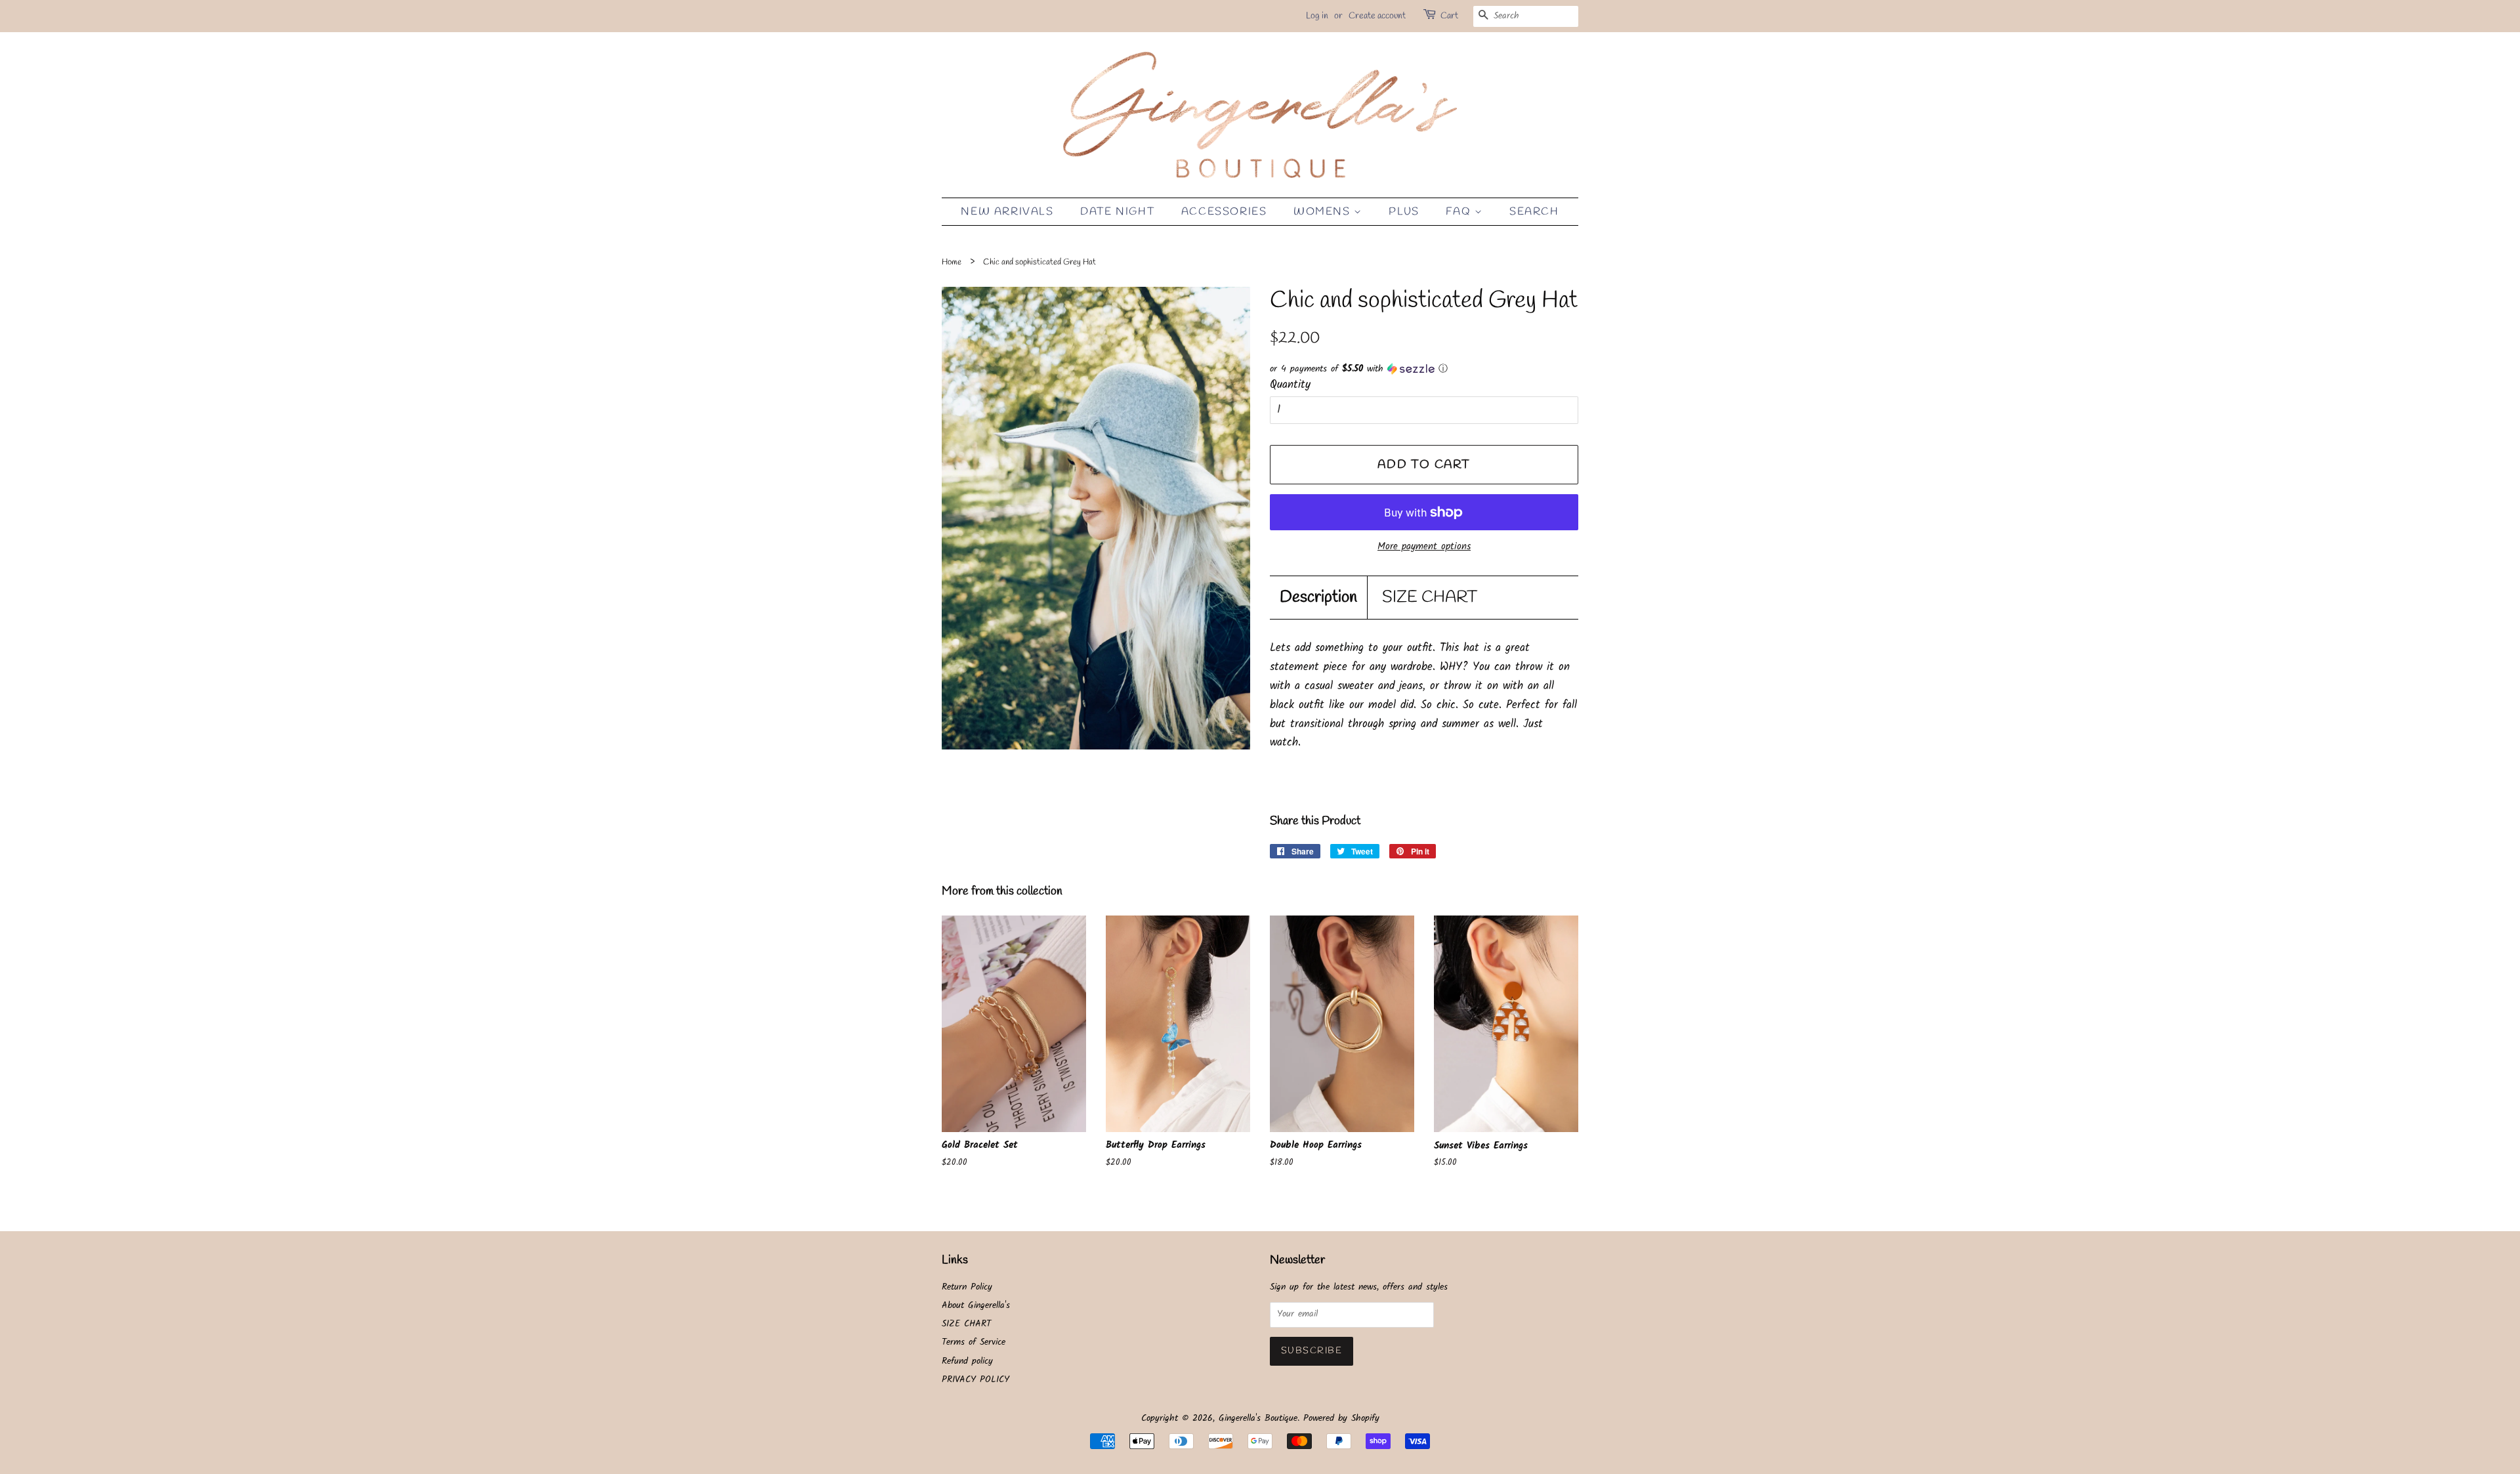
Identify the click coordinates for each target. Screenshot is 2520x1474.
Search (1534, 212)
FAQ (1460, 212)
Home (952, 262)
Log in (1317, 16)
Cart (1449, 16)
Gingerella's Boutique (1258, 1419)
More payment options (1424, 547)
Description (1318, 598)
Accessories (1224, 212)
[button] (1424, 369)
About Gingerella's (976, 1306)
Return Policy (967, 1287)
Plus (1404, 212)
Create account (1377, 16)
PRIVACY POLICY (976, 1380)
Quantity (1290, 385)
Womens (1324, 212)
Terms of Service (974, 1342)
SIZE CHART (1430, 598)
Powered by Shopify (1341, 1419)
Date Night (1117, 212)
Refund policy (967, 1361)
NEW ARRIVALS (1007, 212)
